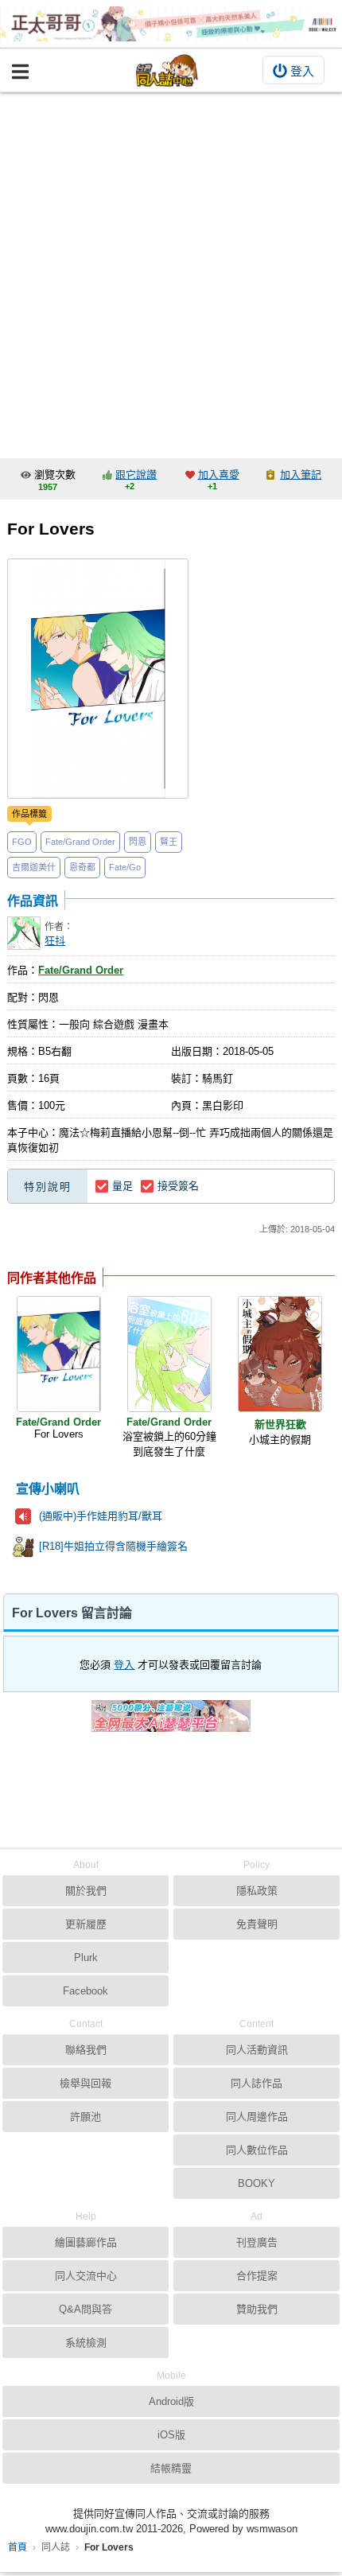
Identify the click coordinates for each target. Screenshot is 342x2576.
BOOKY (256, 2183)
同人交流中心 (86, 2276)
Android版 (171, 2401)
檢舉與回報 (85, 2083)
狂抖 (55, 941)
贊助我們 (257, 2309)
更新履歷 (86, 1924)
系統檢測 (86, 2343)
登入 (302, 71)
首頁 (17, 2547)
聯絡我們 (86, 2050)
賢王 (169, 842)
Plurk (86, 1957)
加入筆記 (301, 475)
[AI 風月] (171, 1722)
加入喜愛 (219, 475)
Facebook (85, 1991)
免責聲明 (257, 1924)
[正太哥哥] (171, 24)
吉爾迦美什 (34, 867)
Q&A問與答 (85, 2309)
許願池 (85, 2117)
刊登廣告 (257, 2242)
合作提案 (257, 2276)
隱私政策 (257, 1891)
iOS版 (171, 2435)
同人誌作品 (256, 2083)
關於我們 (86, 1891)
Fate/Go (125, 867)
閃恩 (138, 842)
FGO (22, 842)
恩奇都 (82, 867)
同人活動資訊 (257, 2050)
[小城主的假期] (280, 1354)
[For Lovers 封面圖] (98, 679)
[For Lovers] (59, 1354)
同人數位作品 (257, 2150)
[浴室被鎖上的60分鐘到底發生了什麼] (169, 1354)
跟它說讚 (136, 475)
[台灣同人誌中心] (167, 70)
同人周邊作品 (257, 2117)
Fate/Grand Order (80, 842)
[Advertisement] (171, 271)
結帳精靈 (171, 2468)
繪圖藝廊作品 (86, 2242)
